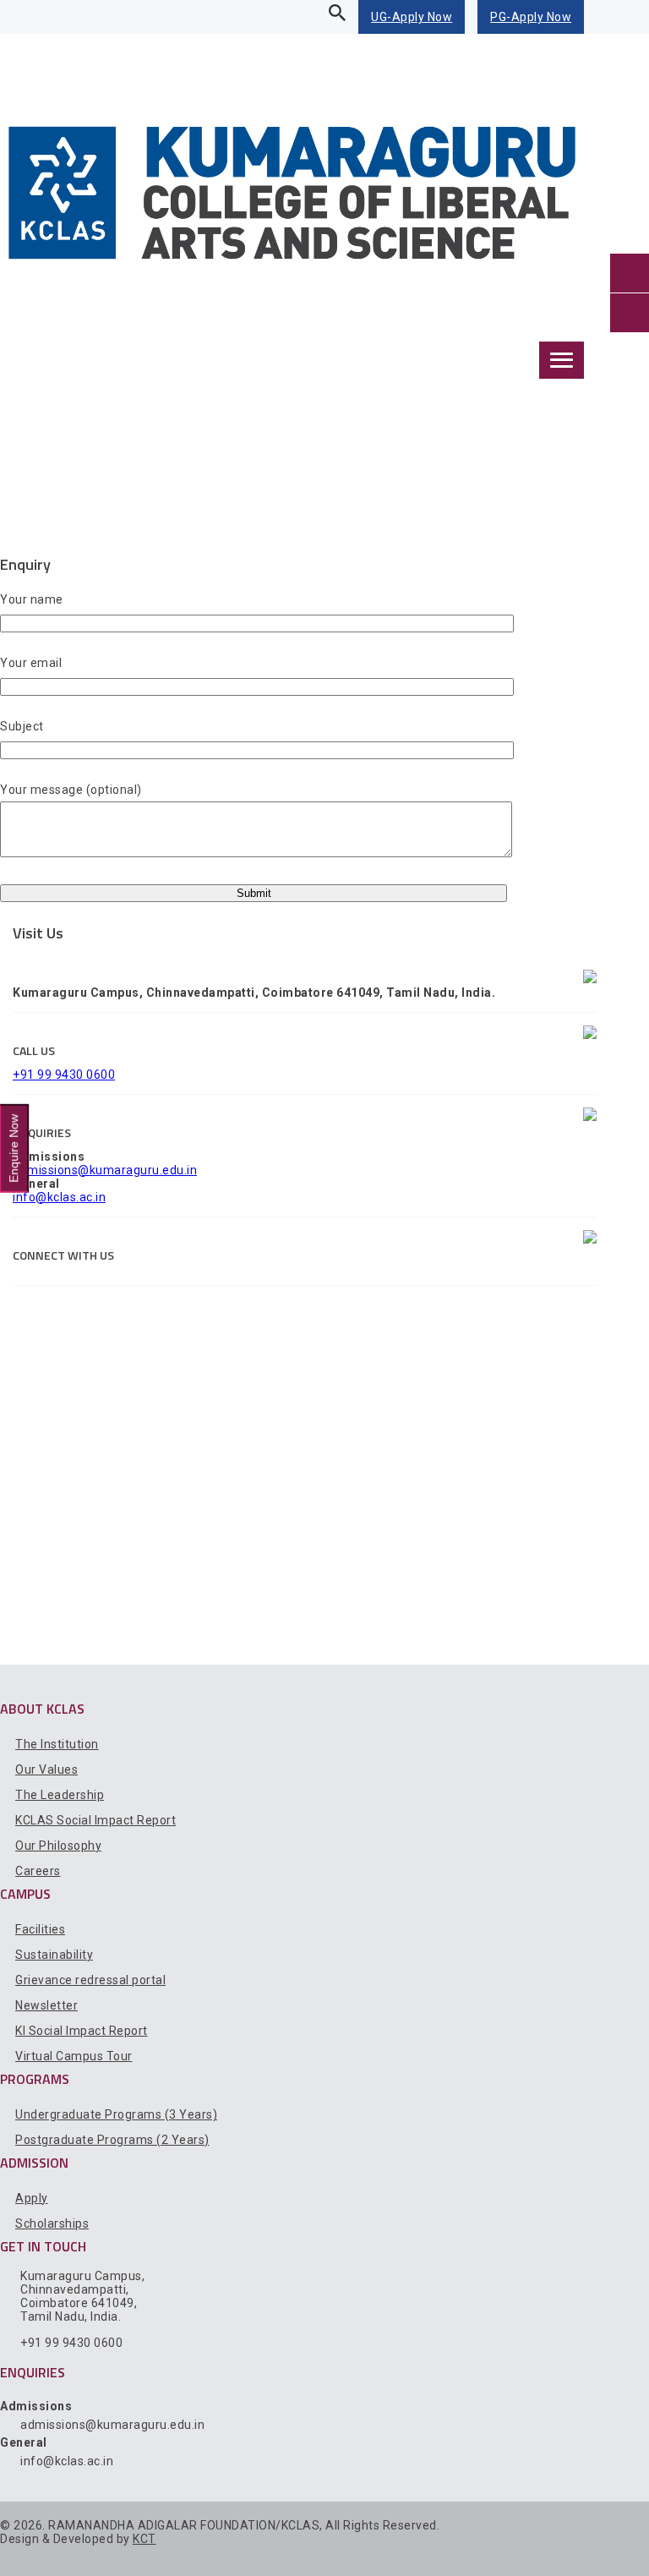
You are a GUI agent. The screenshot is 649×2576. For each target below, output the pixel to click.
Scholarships (52, 2223)
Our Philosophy (58, 1846)
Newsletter (46, 2005)
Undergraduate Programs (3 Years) (116, 2114)
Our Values (46, 1769)
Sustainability (54, 1955)
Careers (38, 1871)
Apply (32, 2198)
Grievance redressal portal (90, 1980)
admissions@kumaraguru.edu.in (105, 1170)
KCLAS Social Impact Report (95, 1820)
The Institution (57, 1744)
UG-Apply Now (412, 17)
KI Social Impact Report (82, 2031)
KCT (145, 2539)
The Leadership (60, 1795)
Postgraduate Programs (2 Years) (112, 2140)
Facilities (40, 1929)
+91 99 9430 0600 (64, 1075)
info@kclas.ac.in (59, 1197)
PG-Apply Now (531, 17)
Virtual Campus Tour (74, 2056)
